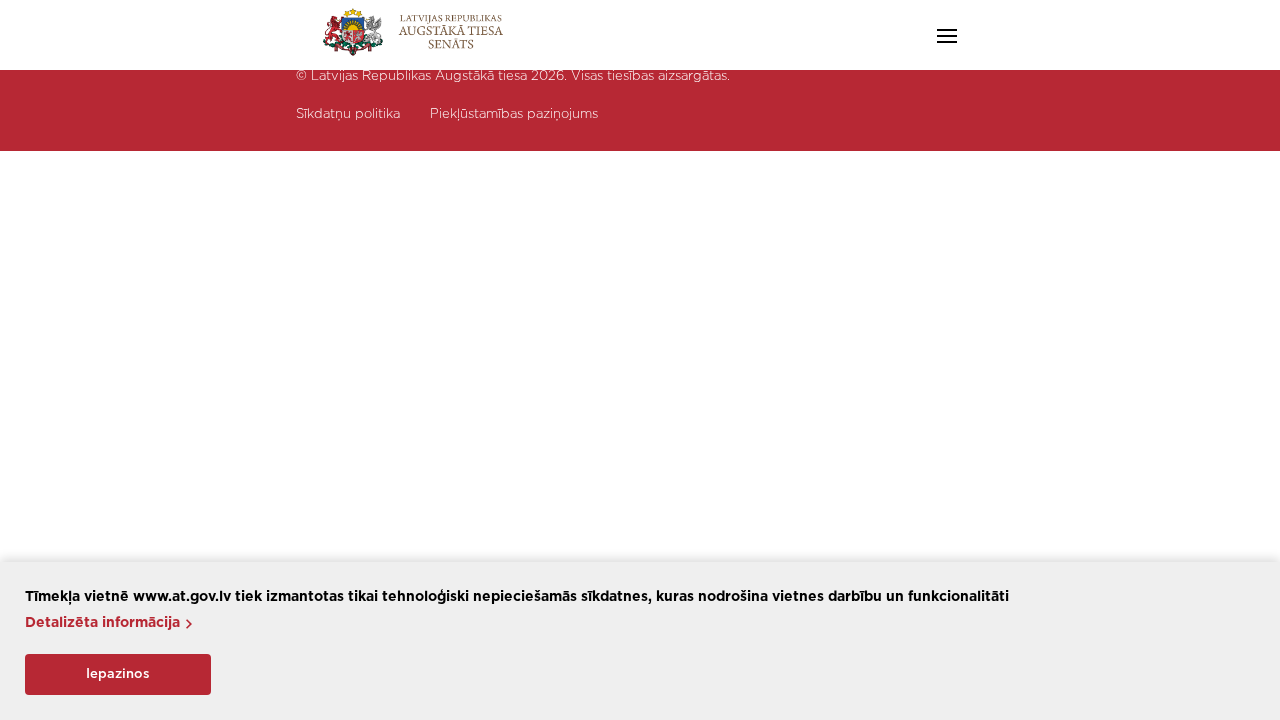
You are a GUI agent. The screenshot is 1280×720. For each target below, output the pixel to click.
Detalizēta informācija (102, 623)
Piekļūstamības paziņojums (514, 114)
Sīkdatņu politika (348, 114)
